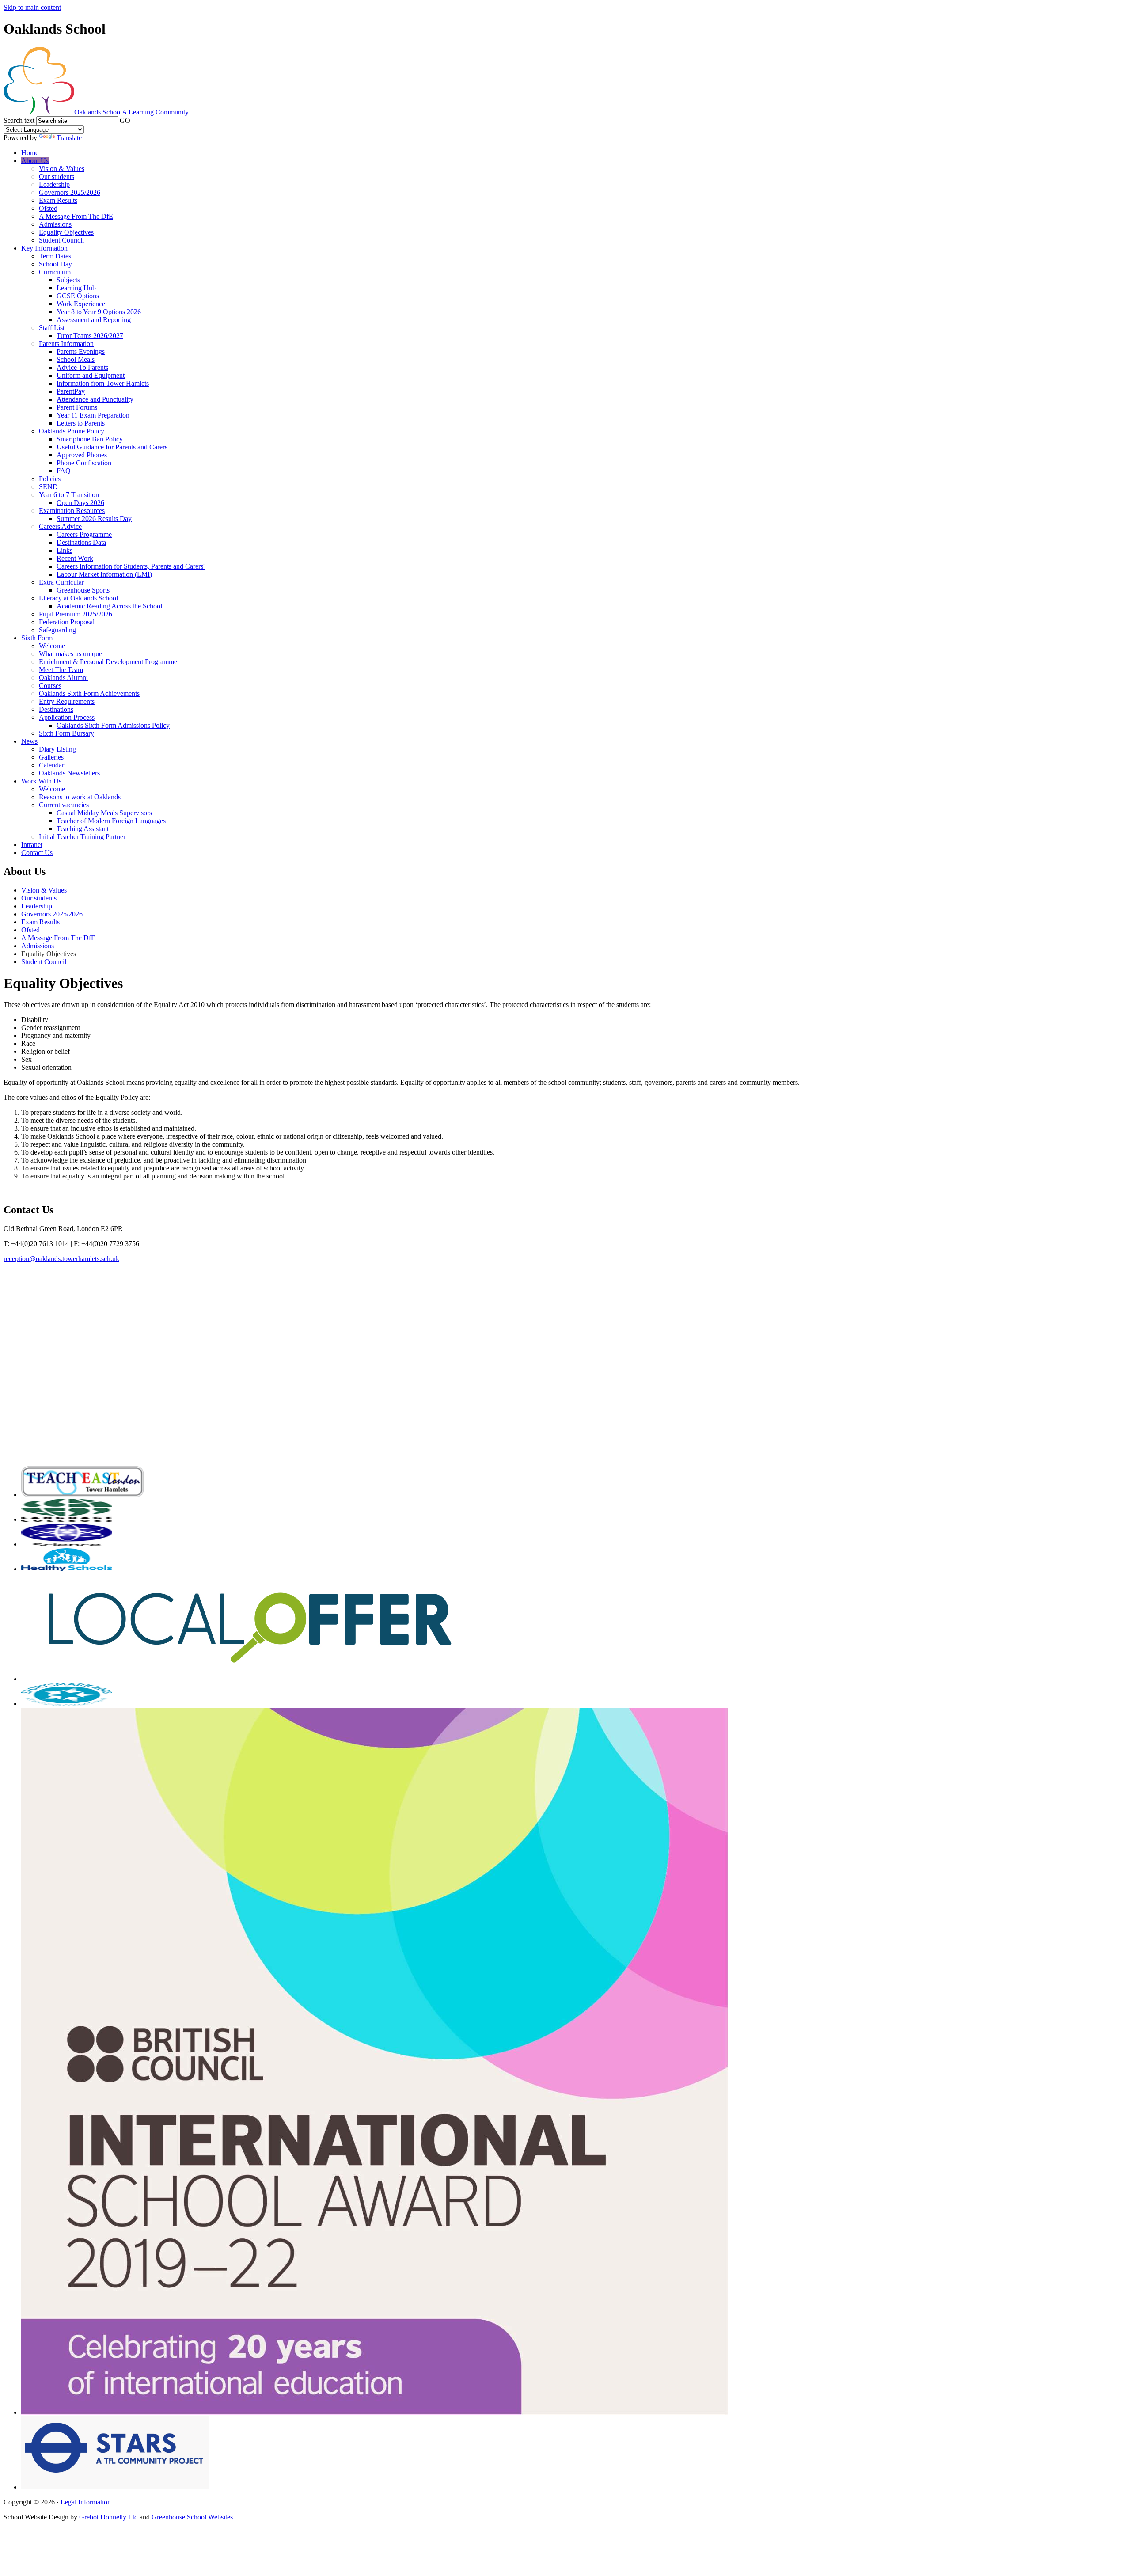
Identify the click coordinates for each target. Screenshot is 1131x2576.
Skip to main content (32, 7)
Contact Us (37, 853)
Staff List (52, 328)
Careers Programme (84, 534)
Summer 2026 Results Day (94, 519)
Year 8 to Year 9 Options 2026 (99, 312)
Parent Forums (77, 407)
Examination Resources (72, 511)
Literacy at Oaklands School (78, 598)
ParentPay (71, 391)
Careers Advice (60, 526)
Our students (57, 177)
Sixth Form (37, 638)
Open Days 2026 (80, 503)
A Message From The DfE (76, 216)
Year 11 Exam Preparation (93, 415)
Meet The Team (61, 670)
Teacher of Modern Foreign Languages (111, 821)
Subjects (68, 280)
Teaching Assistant (83, 829)
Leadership (54, 184)
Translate (69, 138)
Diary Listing (57, 749)
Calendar (51, 765)
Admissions (55, 224)
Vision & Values (62, 169)
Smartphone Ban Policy (90, 439)
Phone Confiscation (84, 463)
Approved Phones (82, 455)
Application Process (67, 717)
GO (125, 120)
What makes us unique (70, 654)
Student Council (61, 240)
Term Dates (55, 256)
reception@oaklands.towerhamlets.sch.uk (61, 1259)
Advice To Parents (82, 367)
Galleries (51, 757)
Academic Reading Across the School (109, 606)
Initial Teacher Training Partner (82, 837)
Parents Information (66, 344)
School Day (55, 264)
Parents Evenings (81, 351)
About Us (35, 161)
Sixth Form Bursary (66, 733)
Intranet (32, 845)
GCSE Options (78, 296)
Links (65, 550)
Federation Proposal (67, 622)
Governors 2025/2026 (70, 192)
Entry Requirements (67, 701)
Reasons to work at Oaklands (80, 797)
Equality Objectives (66, 232)
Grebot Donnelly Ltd (108, 2517)
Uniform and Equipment (91, 375)
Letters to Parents (81, 423)
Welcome (52, 646)
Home (30, 153)
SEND (48, 487)
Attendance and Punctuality (95, 399)
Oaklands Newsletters (69, 773)
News (29, 741)
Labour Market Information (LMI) (104, 574)
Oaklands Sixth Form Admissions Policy (113, 725)
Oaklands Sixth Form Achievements (89, 693)
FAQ (64, 471)
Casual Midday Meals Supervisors (104, 813)
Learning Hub (76, 288)
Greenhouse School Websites (192, 2517)
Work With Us (41, 781)
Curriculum (55, 272)
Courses (50, 686)
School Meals (76, 359)
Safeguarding (57, 630)
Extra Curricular (61, 582)
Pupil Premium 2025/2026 (76, 614)
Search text (19, 120)
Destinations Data (81, 542)
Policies (50, 479)
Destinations (56, 709)
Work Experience (81, 304)
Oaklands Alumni (63, 678)
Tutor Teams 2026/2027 (90, 336)
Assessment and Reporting (94, 320)
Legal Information (86, 2502)
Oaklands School (131, 112)
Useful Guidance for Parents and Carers (112, 447)
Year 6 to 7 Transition (69, 495)
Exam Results (58, 200)
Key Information (44, 248)
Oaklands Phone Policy (72, 431)
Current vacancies (64, 805)
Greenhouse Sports (83, 590)
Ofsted (48, 208)
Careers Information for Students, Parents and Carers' (131, 566)
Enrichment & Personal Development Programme (108, 662)
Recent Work (75, 558)
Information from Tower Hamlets (103, 383)
